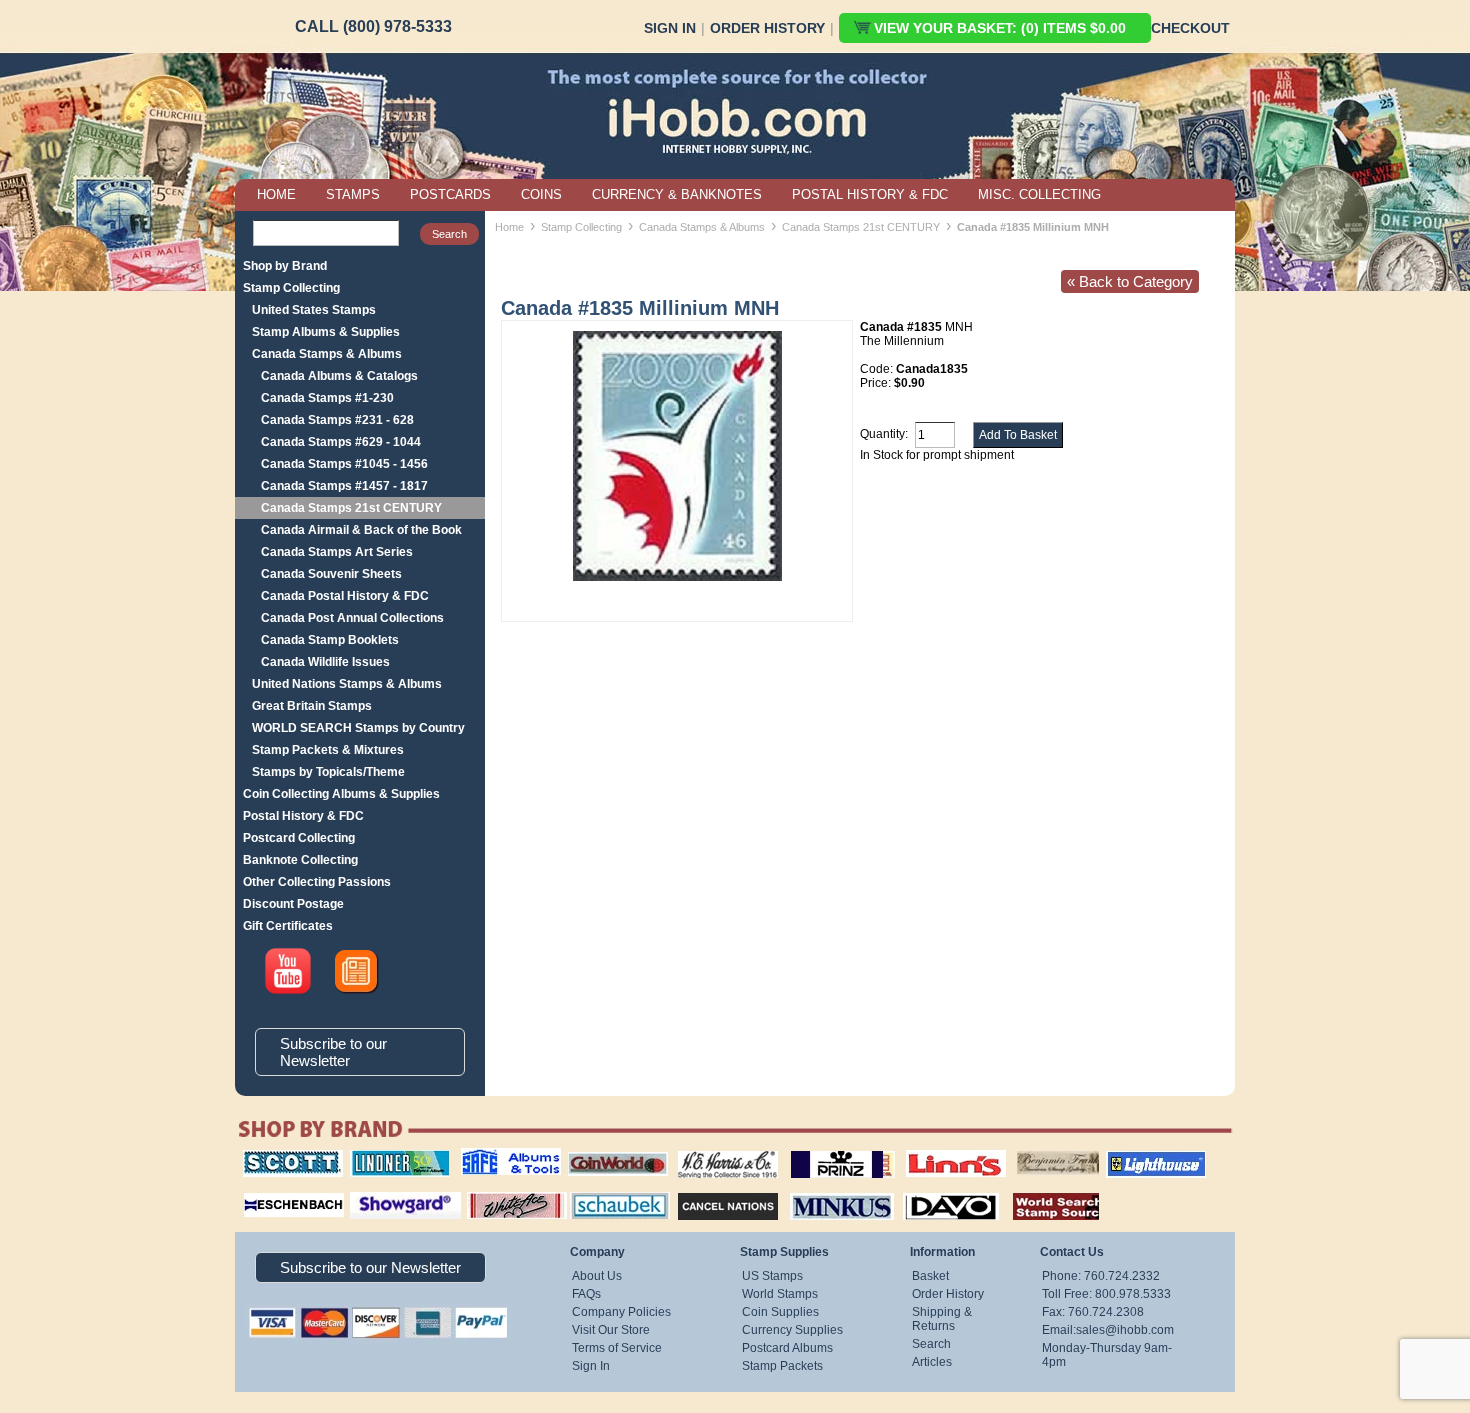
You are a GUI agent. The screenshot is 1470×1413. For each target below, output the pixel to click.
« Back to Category (1130, 281)
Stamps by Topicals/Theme (328, 772)
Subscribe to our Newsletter (333, 1052)
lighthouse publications (1132, 1157)
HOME (276, 194)
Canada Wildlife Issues (325, 662)
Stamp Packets (782, 1366)
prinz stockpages (821, 1150)
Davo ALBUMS (923, 1190)
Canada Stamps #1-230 (327, 398)
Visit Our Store (611, 1330)
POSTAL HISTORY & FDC (870, 194)
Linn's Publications (934, 1150)
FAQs (586, 1294)
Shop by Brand (285, 266)
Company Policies (621, 1312)
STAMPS (353, 194)
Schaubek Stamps (608, 1190)
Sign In (670, 28)
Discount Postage (293, 904)
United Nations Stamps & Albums (347, 684)
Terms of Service (617, 1348)
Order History (767, 28)
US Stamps (772, 1276)
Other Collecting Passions (317, 882)
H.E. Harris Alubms (718, 1150)
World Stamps (780, 1294)
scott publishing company (277, 1157)
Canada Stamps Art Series (337, 552)
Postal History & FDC (303, 816)
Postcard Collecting (299, 838)
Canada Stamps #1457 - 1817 (344, 486)
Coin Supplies (780, 1312)
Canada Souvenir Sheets (331, 574)
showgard (370, 1190)
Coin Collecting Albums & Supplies (341, 794)
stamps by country (1040, 1190)
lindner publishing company (392, 1157)
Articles (932, 1362)
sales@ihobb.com (1125, 1330)
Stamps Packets (710, 1190)
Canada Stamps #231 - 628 (337, 420)
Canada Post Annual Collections (352, 618)
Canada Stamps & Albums (327, 354)
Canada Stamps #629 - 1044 (341, 442)
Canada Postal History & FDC (345, 596)
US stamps (1020, 1150)
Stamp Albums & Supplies (326, 332)
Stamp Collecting (291, 288)
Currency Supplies (792, 1330)
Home (509, 227)
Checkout (1190, 28)
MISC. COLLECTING (1039, 194)
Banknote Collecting (300, 860)
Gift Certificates (288, 926)
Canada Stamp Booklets (330, 640)
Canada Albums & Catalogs (339, 376)
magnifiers (263, 1190)
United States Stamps (314, 310)
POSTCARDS (450, 194)
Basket (930, 1276)
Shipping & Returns (942, 1319)
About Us (597, 1276)
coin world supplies (611, 1150)
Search (931, 1344)
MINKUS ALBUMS (824, 1190)
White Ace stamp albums (496, 1197)
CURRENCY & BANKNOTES (677, 194)
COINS (541, 194)
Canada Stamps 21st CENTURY (351, 508)
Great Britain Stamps (312, 706)
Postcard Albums (787, 1348)
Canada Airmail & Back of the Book (361, 530)
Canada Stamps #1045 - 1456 (344, 464)
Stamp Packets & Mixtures (328, 750)
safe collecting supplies (490, 1157)
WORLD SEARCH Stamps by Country (358, 728)
